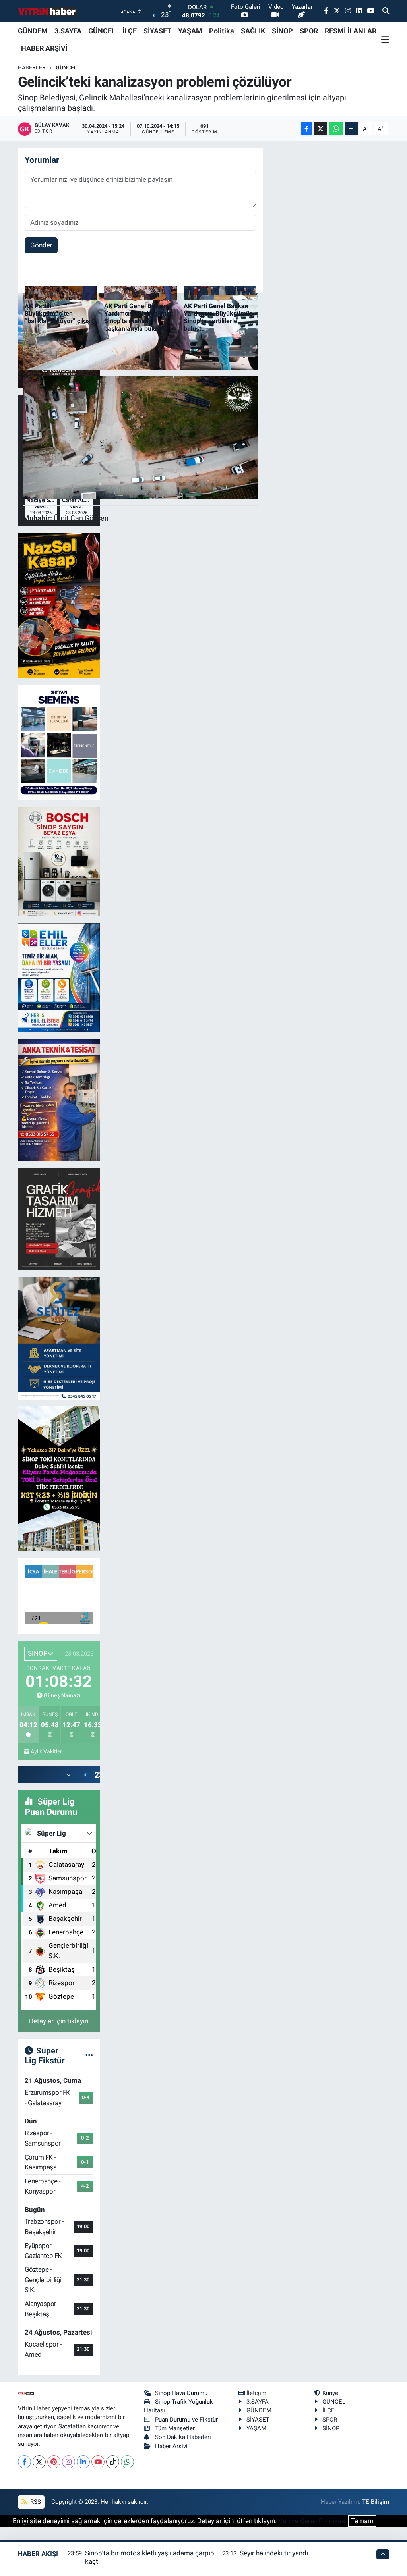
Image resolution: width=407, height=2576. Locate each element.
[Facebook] (24, 2462)
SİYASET (157, 31)
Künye (330, 2393)
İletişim (256, 2393)
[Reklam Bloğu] (59, 605)
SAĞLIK (253, 31)
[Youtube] (98, 2462)
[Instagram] (69, 2462)
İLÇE (130, 31)
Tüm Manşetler (175, 2428)
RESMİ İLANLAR (351, 31)
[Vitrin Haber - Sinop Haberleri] (48, 11)
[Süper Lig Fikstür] (89, 2055)
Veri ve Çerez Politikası (312, 2521)
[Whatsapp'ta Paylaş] (336, 129)
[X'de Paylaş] (320, 129)
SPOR (309, 31)
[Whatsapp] (127, 2462)
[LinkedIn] (83, 2462)
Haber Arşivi (171, 2446)
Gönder (41, 245)
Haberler (32, 67)
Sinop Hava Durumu (181, 2393)
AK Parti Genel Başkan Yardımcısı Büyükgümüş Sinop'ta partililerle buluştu (218, 317)
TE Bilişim (376, 2502)
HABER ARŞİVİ (44, 48)
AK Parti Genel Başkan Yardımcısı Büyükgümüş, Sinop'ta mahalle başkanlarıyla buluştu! (140, 317)
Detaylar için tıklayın (59, 2021)
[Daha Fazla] (351, 129)
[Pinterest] (54, 2462)
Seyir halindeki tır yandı (274, 2553)
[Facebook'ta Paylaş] (306, 129)
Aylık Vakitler (46, 1751)
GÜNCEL (102, 31)
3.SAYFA (68, 31)
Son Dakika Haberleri (183, 2437)
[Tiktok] (113, 2462)
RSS (35, 2502)
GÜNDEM (33, 31)
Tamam (362, 2521)
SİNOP (282, 31)
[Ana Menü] (385, 40)
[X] (39, 2462)
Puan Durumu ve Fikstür (186, 2420)
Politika (222, 31)
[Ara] (386, 11)
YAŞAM (190, 31)
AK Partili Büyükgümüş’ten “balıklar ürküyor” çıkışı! (59, 313)
